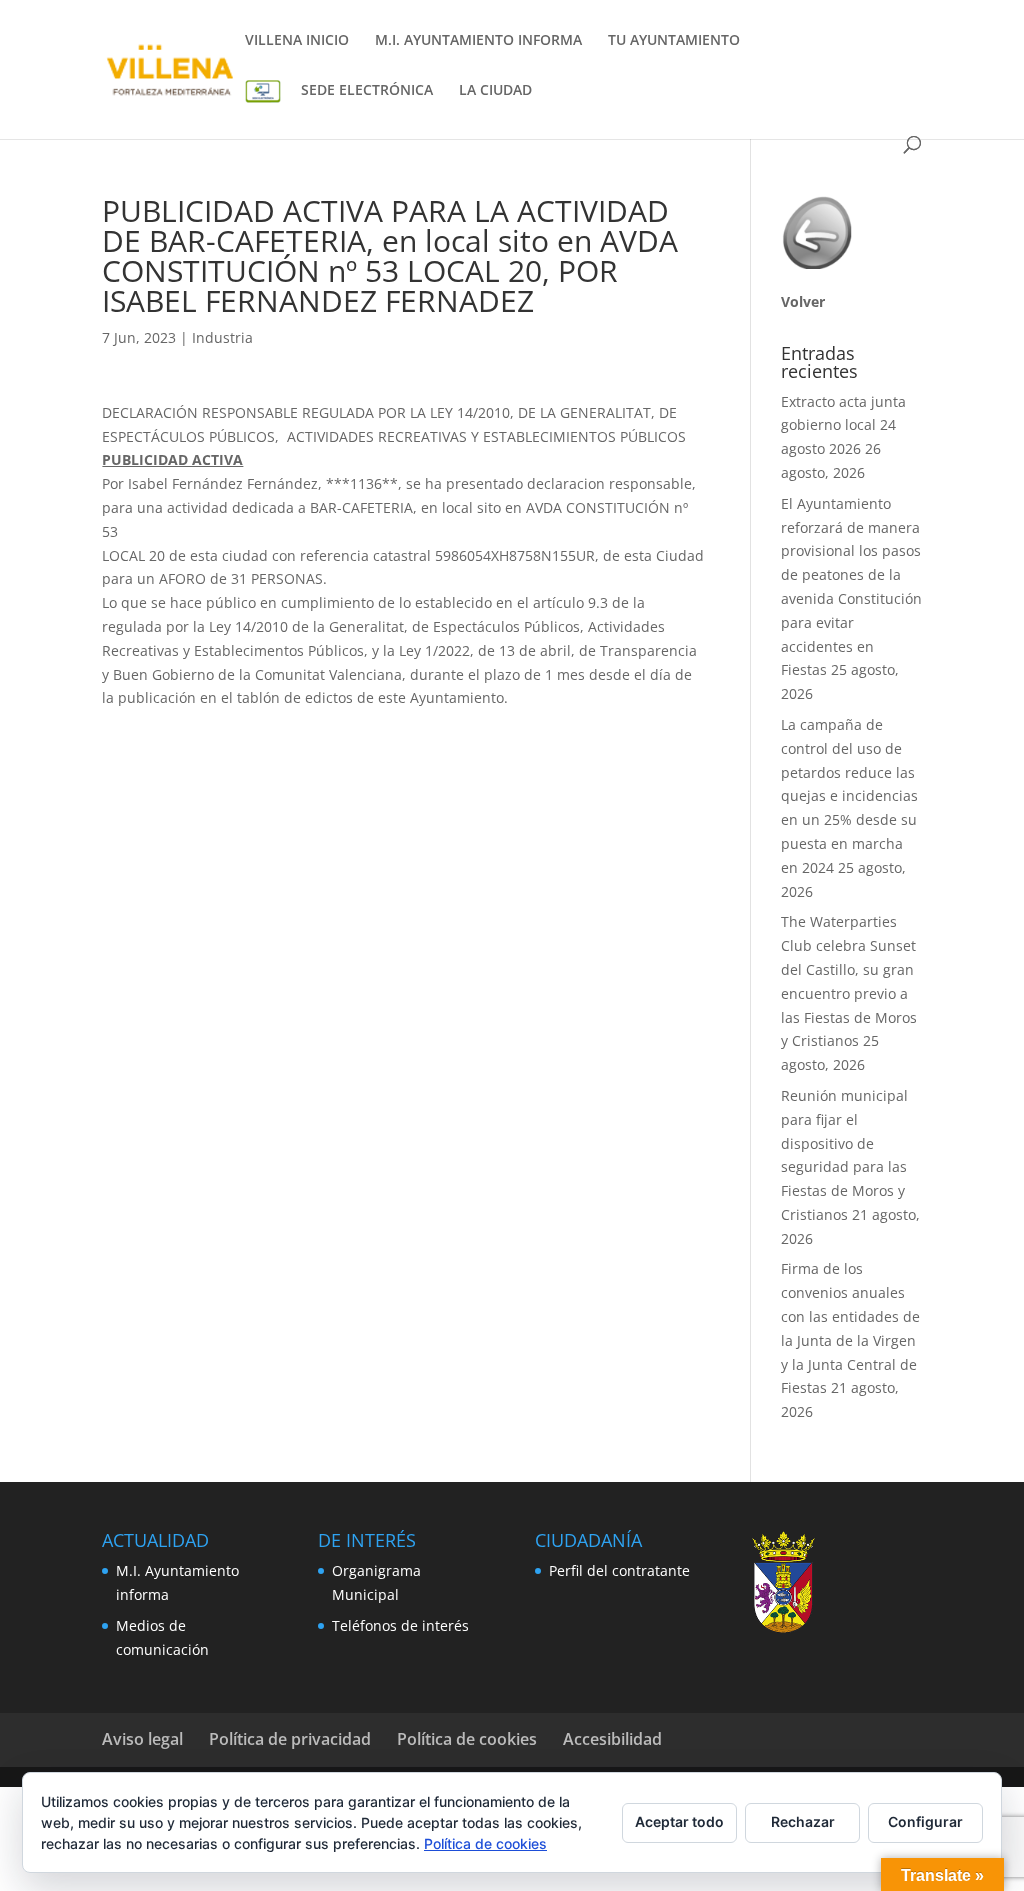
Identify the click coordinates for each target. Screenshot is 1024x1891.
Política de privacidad (290, 1739)
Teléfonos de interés (400, 1625)
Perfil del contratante (619, 1570)
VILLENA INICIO (297, 41)
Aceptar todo (679, 1821)
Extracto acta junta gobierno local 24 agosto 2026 (843, 425)
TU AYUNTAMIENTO (674, 41)
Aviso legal (142, 1739)
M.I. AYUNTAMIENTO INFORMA (478, 41)
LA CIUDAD (495, 91)
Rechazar (803, 1821)
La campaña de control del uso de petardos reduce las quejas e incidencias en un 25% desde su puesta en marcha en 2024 (849, 796)
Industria (222, 337)
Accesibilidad (612, 1739)
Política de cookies (467, 1739)
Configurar (925, 1821)
